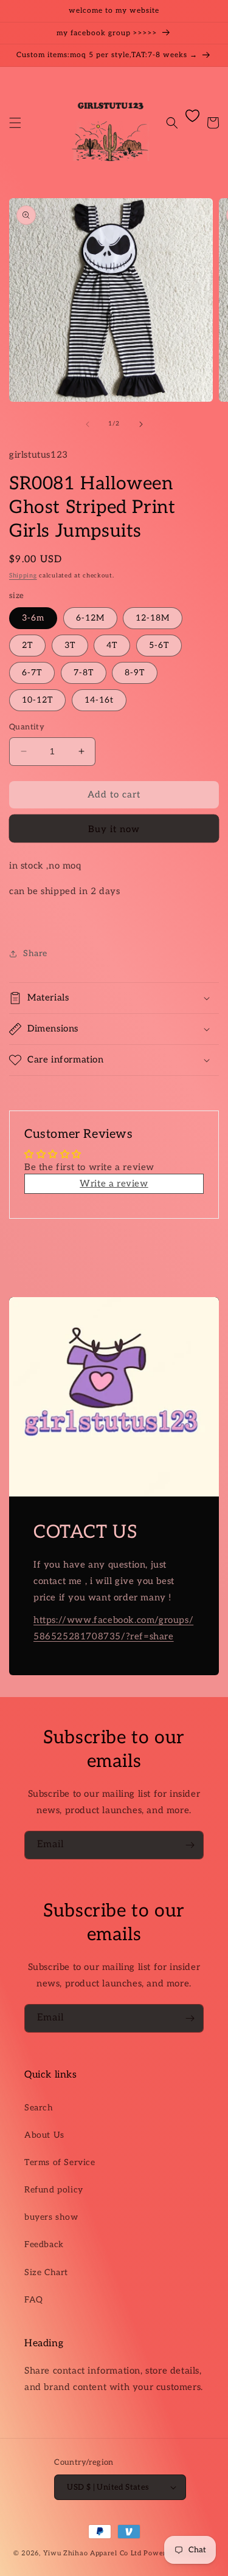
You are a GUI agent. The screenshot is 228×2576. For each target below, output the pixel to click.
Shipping (23, 576)
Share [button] (35, 953)
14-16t (99, 700)
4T (112, 645)
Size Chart (46, 2272)
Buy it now (114, 829)
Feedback (44, 2244)
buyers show (51, 2217)
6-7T (32, 673)
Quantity (27, 727)
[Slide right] (141, 424)
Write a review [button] (114, 1183)
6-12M (90, 618)
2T (27, 645)
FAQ (34, 2300)
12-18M (153, 618)
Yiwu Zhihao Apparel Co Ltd (92, 2553)
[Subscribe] (190, 1845)
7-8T (84, 673)
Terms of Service (60, 2162)
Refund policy (54, 2190)
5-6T (159, 645)
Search (39, 2108)
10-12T (37, 700)
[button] (15, 123)
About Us (44, 2135)
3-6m (33, 618)
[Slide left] (88, 424)
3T (70, 645)
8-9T (135, 673)
